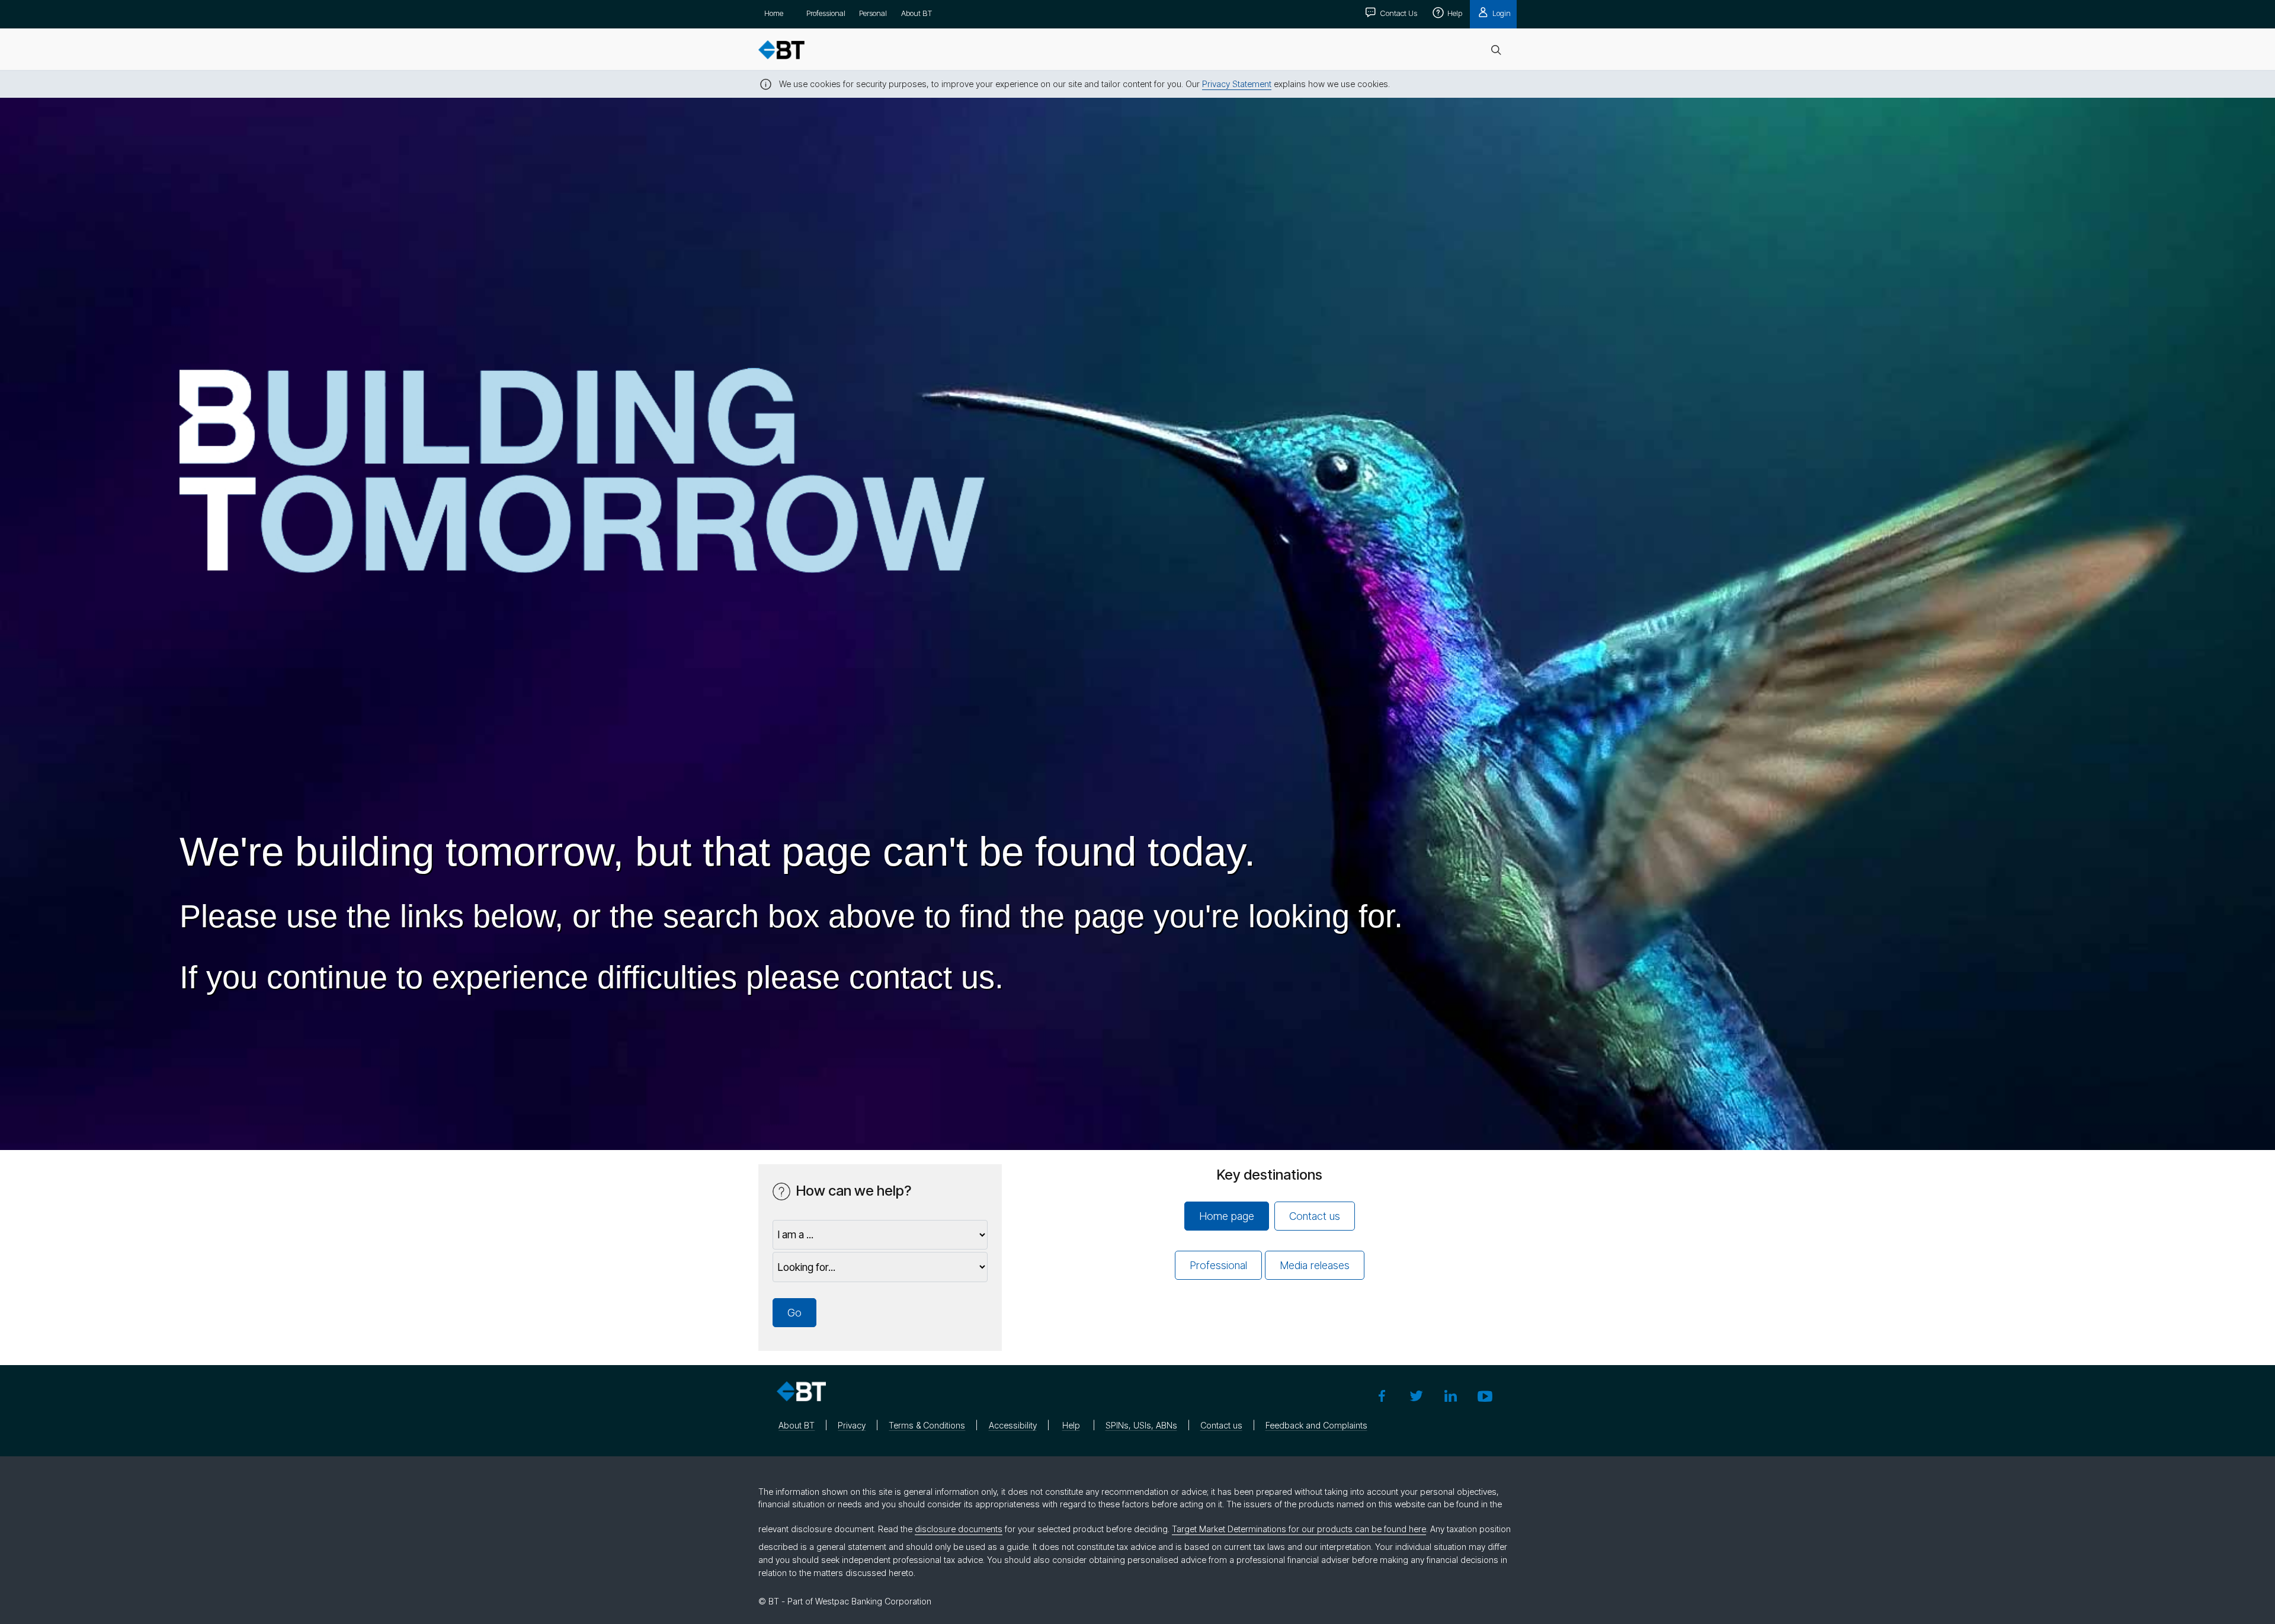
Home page (1227, 1216)
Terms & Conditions (927, 1425)
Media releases (1315, 1265)
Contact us (1315, 1216)
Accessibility (1013, 1425)
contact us (922, 977)
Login (1501, 13)
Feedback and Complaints (1316, 1425)
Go (794, 1313)
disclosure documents (959, 1529)
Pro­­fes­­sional (1218, 1265)
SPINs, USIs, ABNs (1141, 1425)
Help (1454, 13)
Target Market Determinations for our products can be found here (1299, 1529)
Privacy (852, 1425)
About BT (917, 13)
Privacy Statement (1237, 84)
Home (774, 13)
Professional (826, 13)
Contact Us (1398, 13)
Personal (873, 13)
